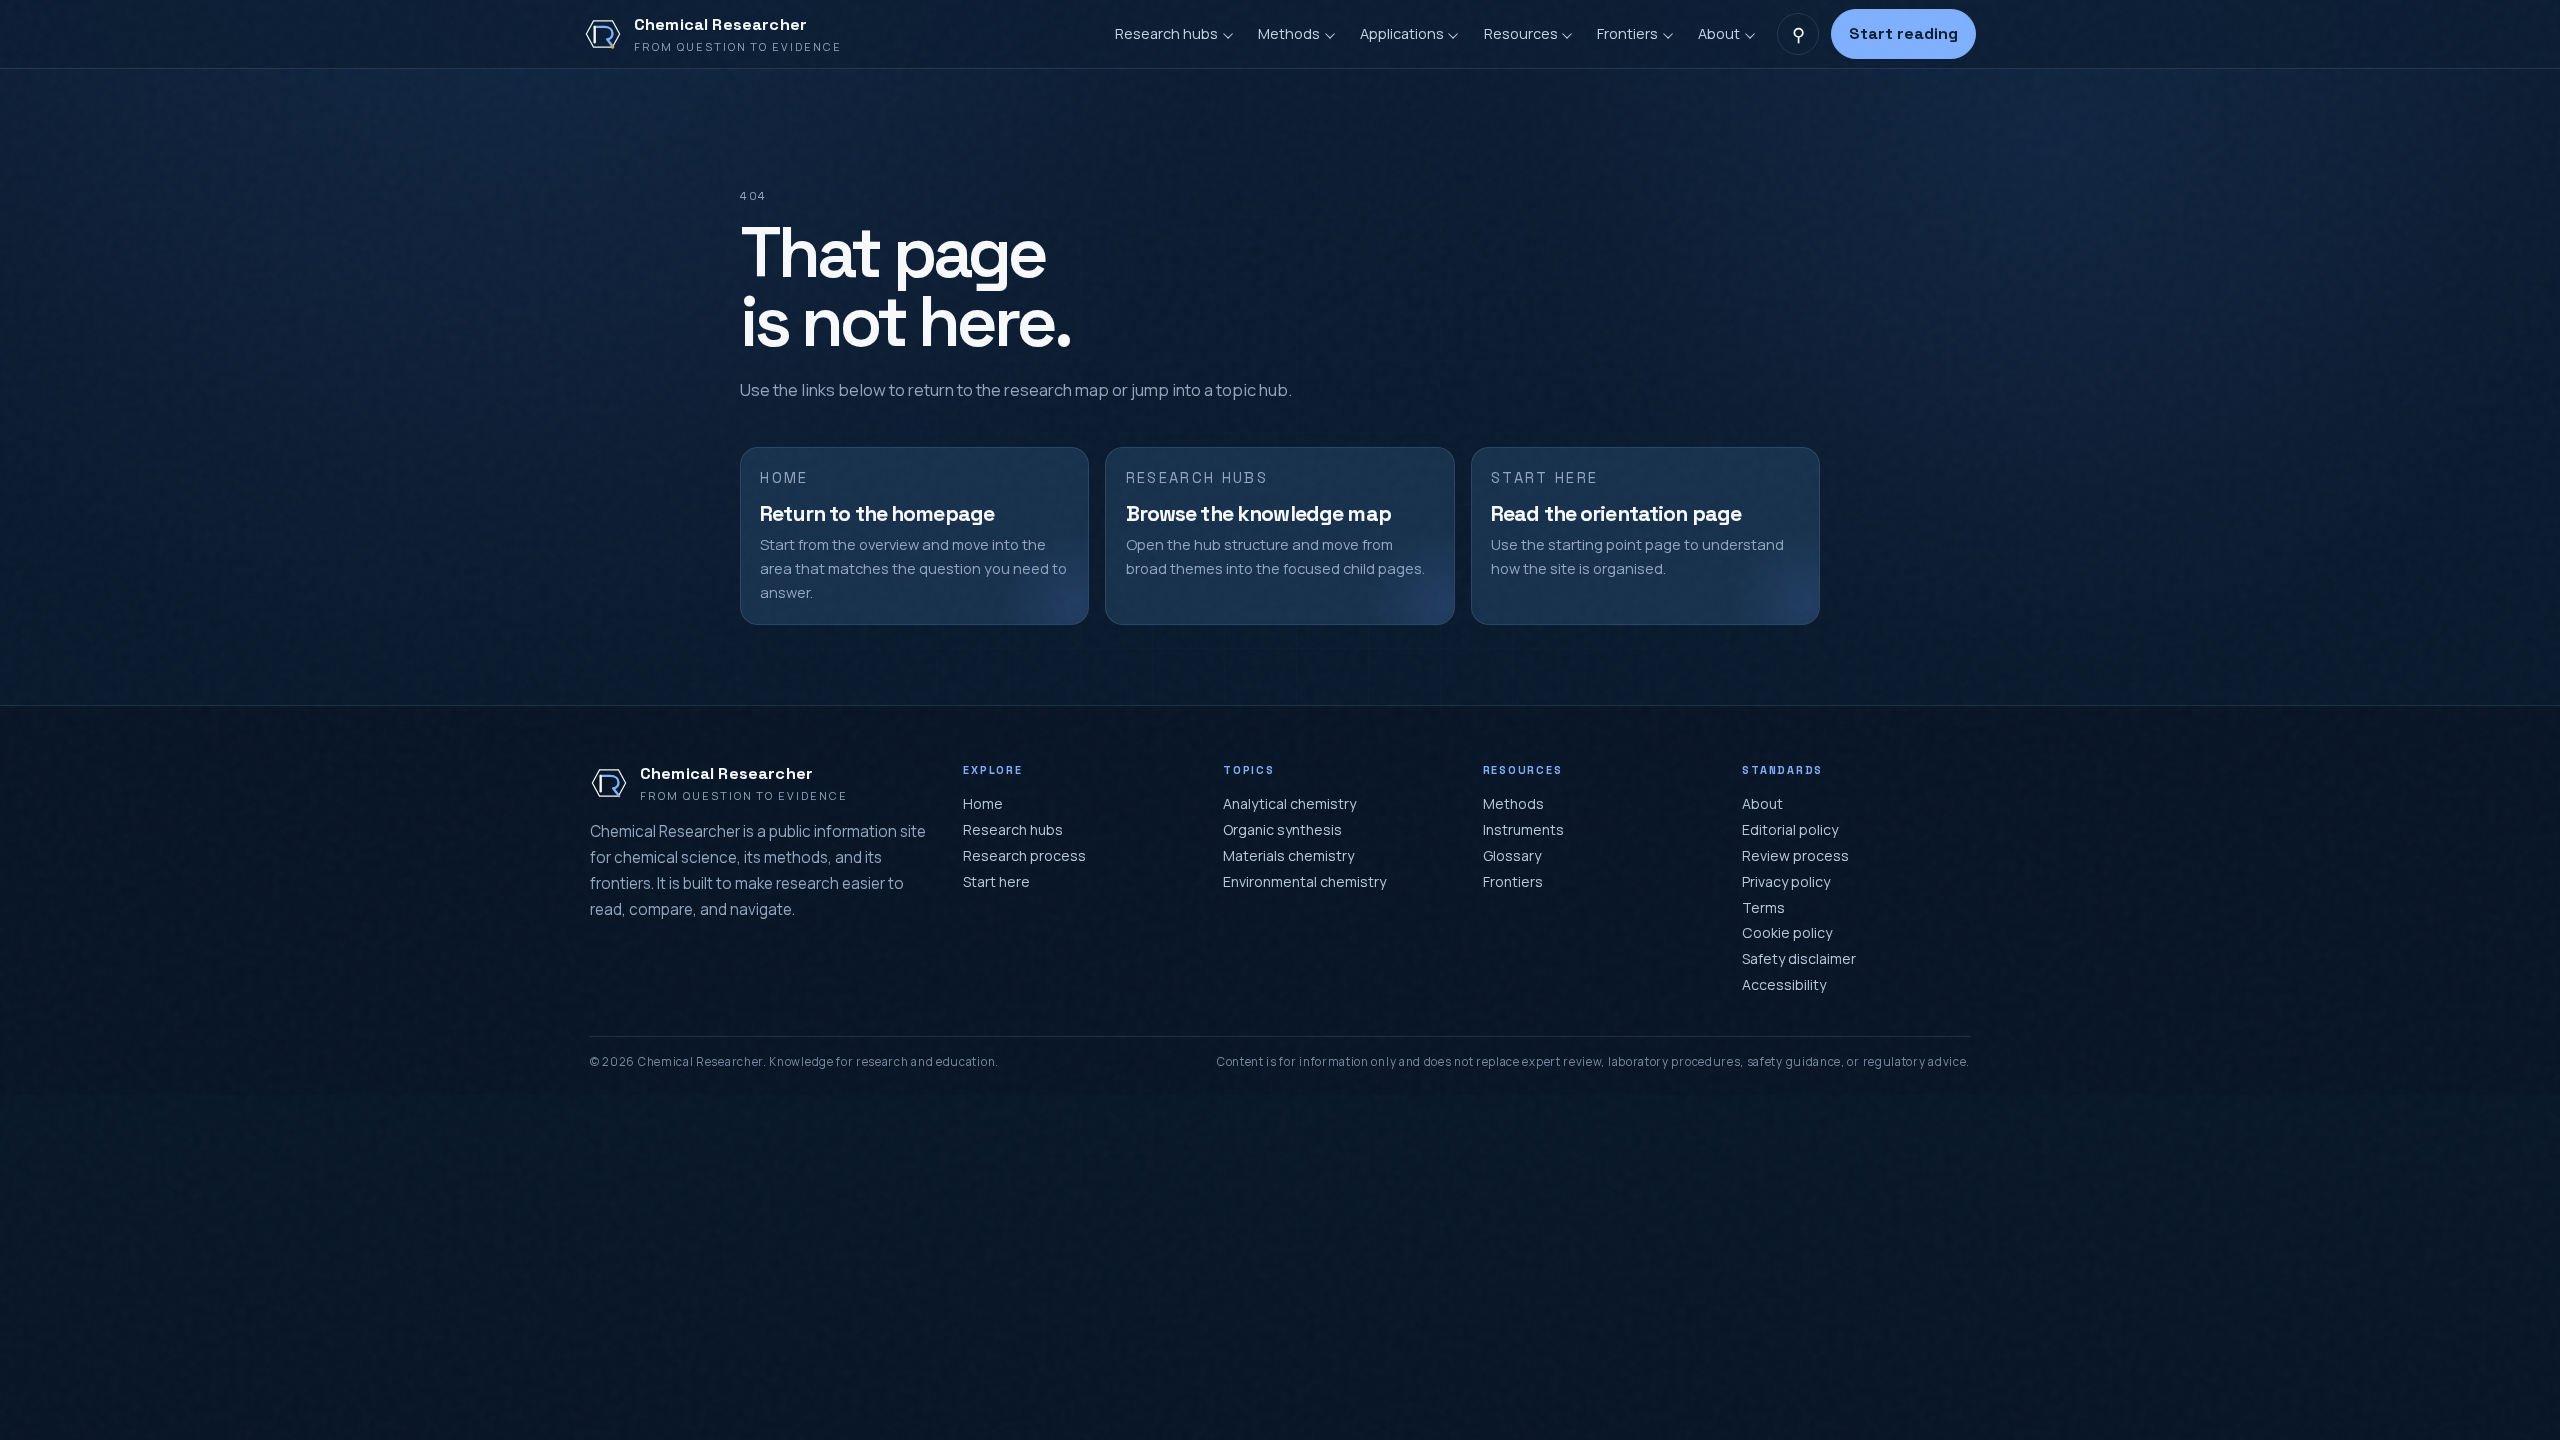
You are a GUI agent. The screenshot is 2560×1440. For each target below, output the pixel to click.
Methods (1513, 803)
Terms (1763, 907)
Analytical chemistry (1289, 803)
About (1762, 803)
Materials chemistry (1288, 855)
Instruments (1523, 829)
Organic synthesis (1282, 829)
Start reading (1903, 33)
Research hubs (1013, 829)
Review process (1795, 855)
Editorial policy (1790, 829)
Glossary (1512, 855)
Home (983, 803)
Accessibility (1784, 984)
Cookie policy (1787, 932)
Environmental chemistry (1304, 881)
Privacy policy (1786, 881)
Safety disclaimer (1799, 958)
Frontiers (1513, 881)
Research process (1024, 855)
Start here (996, 881)
